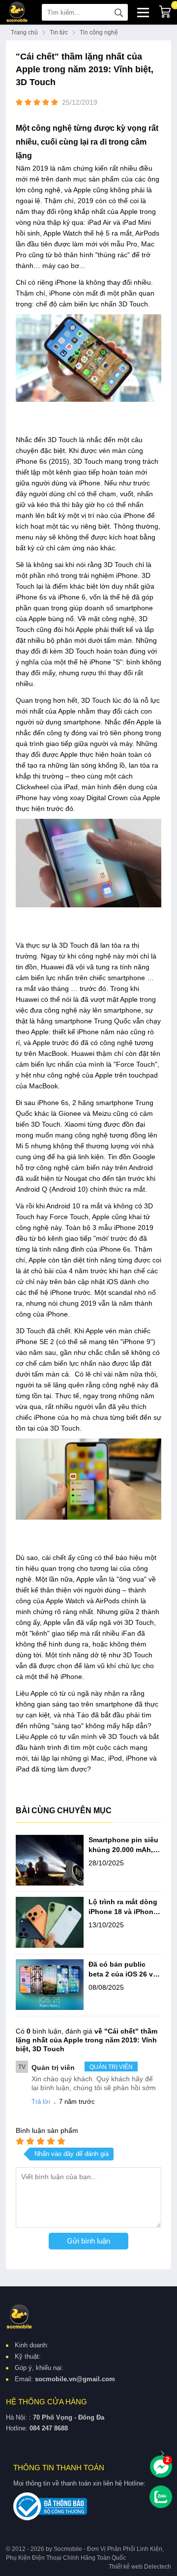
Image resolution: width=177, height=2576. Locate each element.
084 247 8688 (49, 2428)
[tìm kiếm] (118, 12)
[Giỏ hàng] (165, 12)
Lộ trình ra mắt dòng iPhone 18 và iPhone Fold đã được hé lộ (123, 1907)
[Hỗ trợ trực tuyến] (161, 2467)
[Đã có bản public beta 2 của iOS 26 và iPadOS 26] (50, 1986)
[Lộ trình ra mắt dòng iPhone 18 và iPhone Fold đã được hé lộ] (50, 1923)
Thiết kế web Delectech (140, 2567)
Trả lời (41, 2102)
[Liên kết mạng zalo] (161, 2497)
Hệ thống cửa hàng (46, 2402)
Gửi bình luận (88, 2241)
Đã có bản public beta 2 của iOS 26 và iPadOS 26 (123, 1970)
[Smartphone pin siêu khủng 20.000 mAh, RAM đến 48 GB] (50, 1861)
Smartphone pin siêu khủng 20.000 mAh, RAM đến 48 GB (123, 1845)
